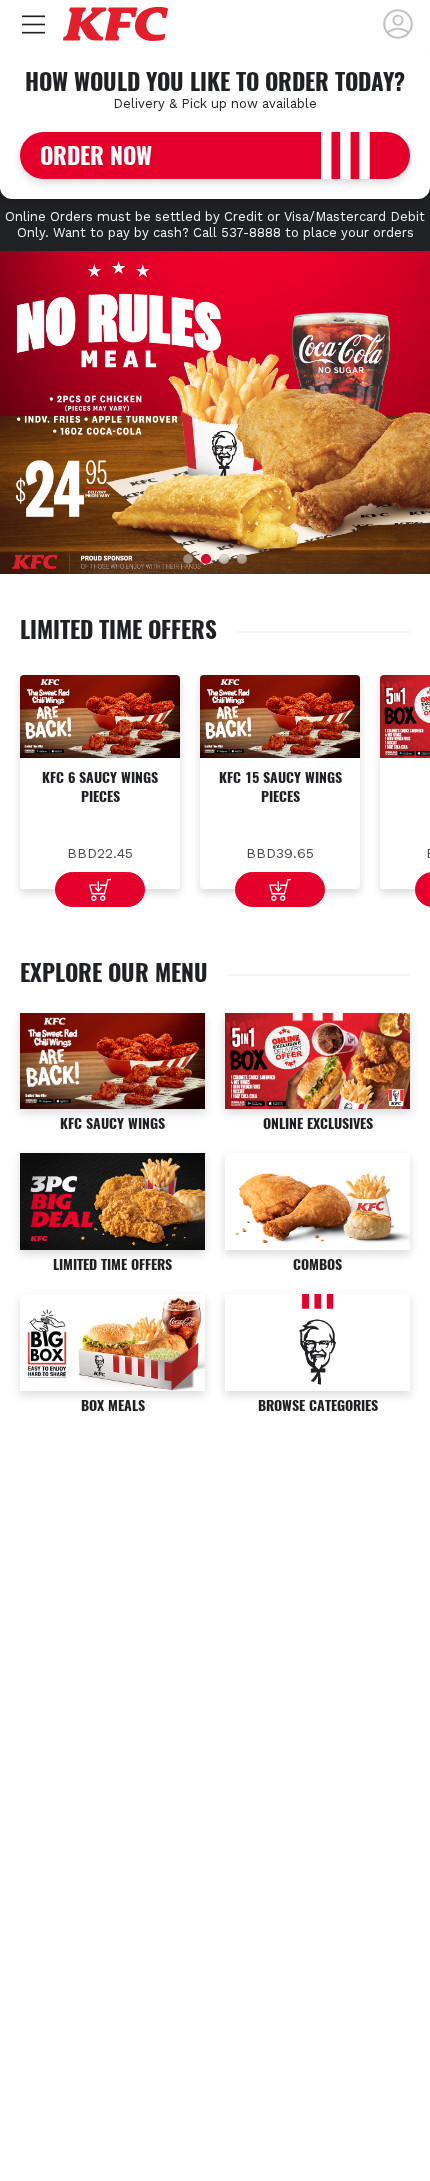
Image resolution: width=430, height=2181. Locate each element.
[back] (398, 24)
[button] (188, 559)
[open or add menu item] (100, 889)
